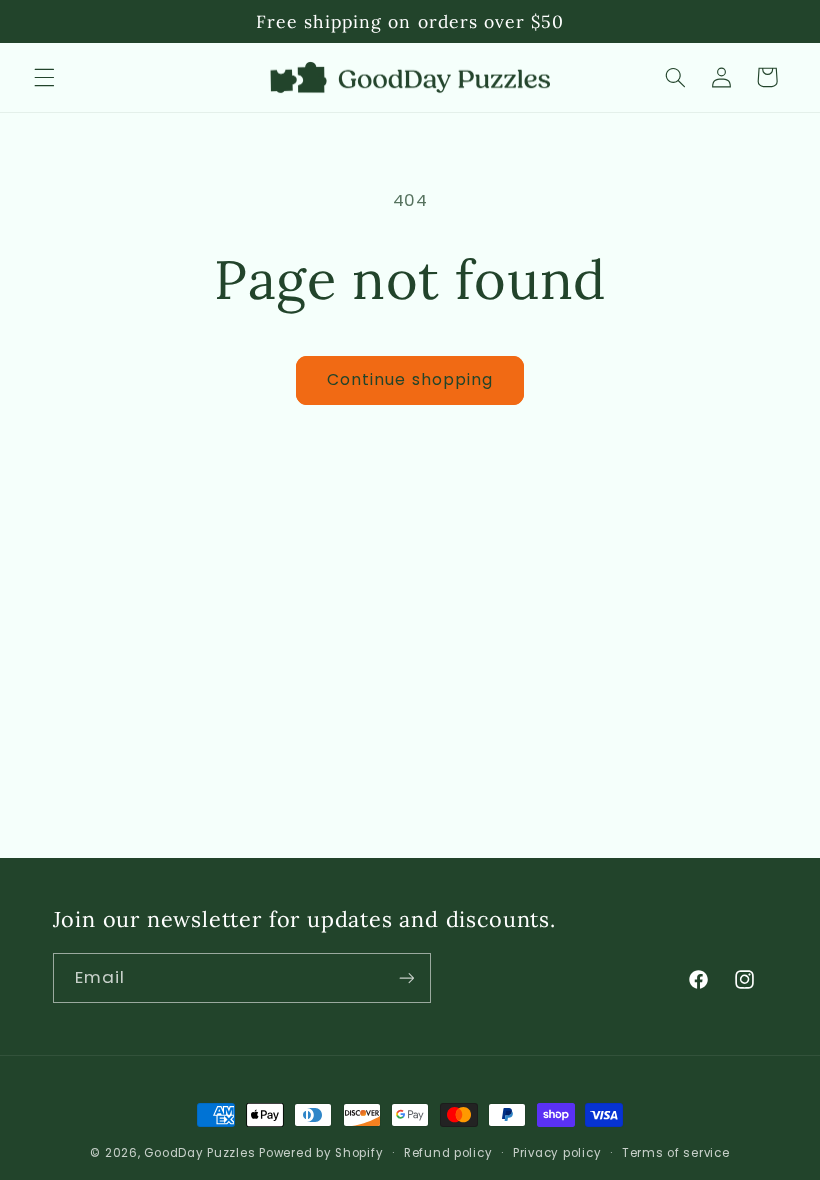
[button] (44, 77)
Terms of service (676, 1153)
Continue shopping (410, 379)
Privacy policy (557, 1153)
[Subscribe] (406, 977)
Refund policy (448, 1153)
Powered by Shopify (321, 1153)
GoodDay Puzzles (199, 1153)
